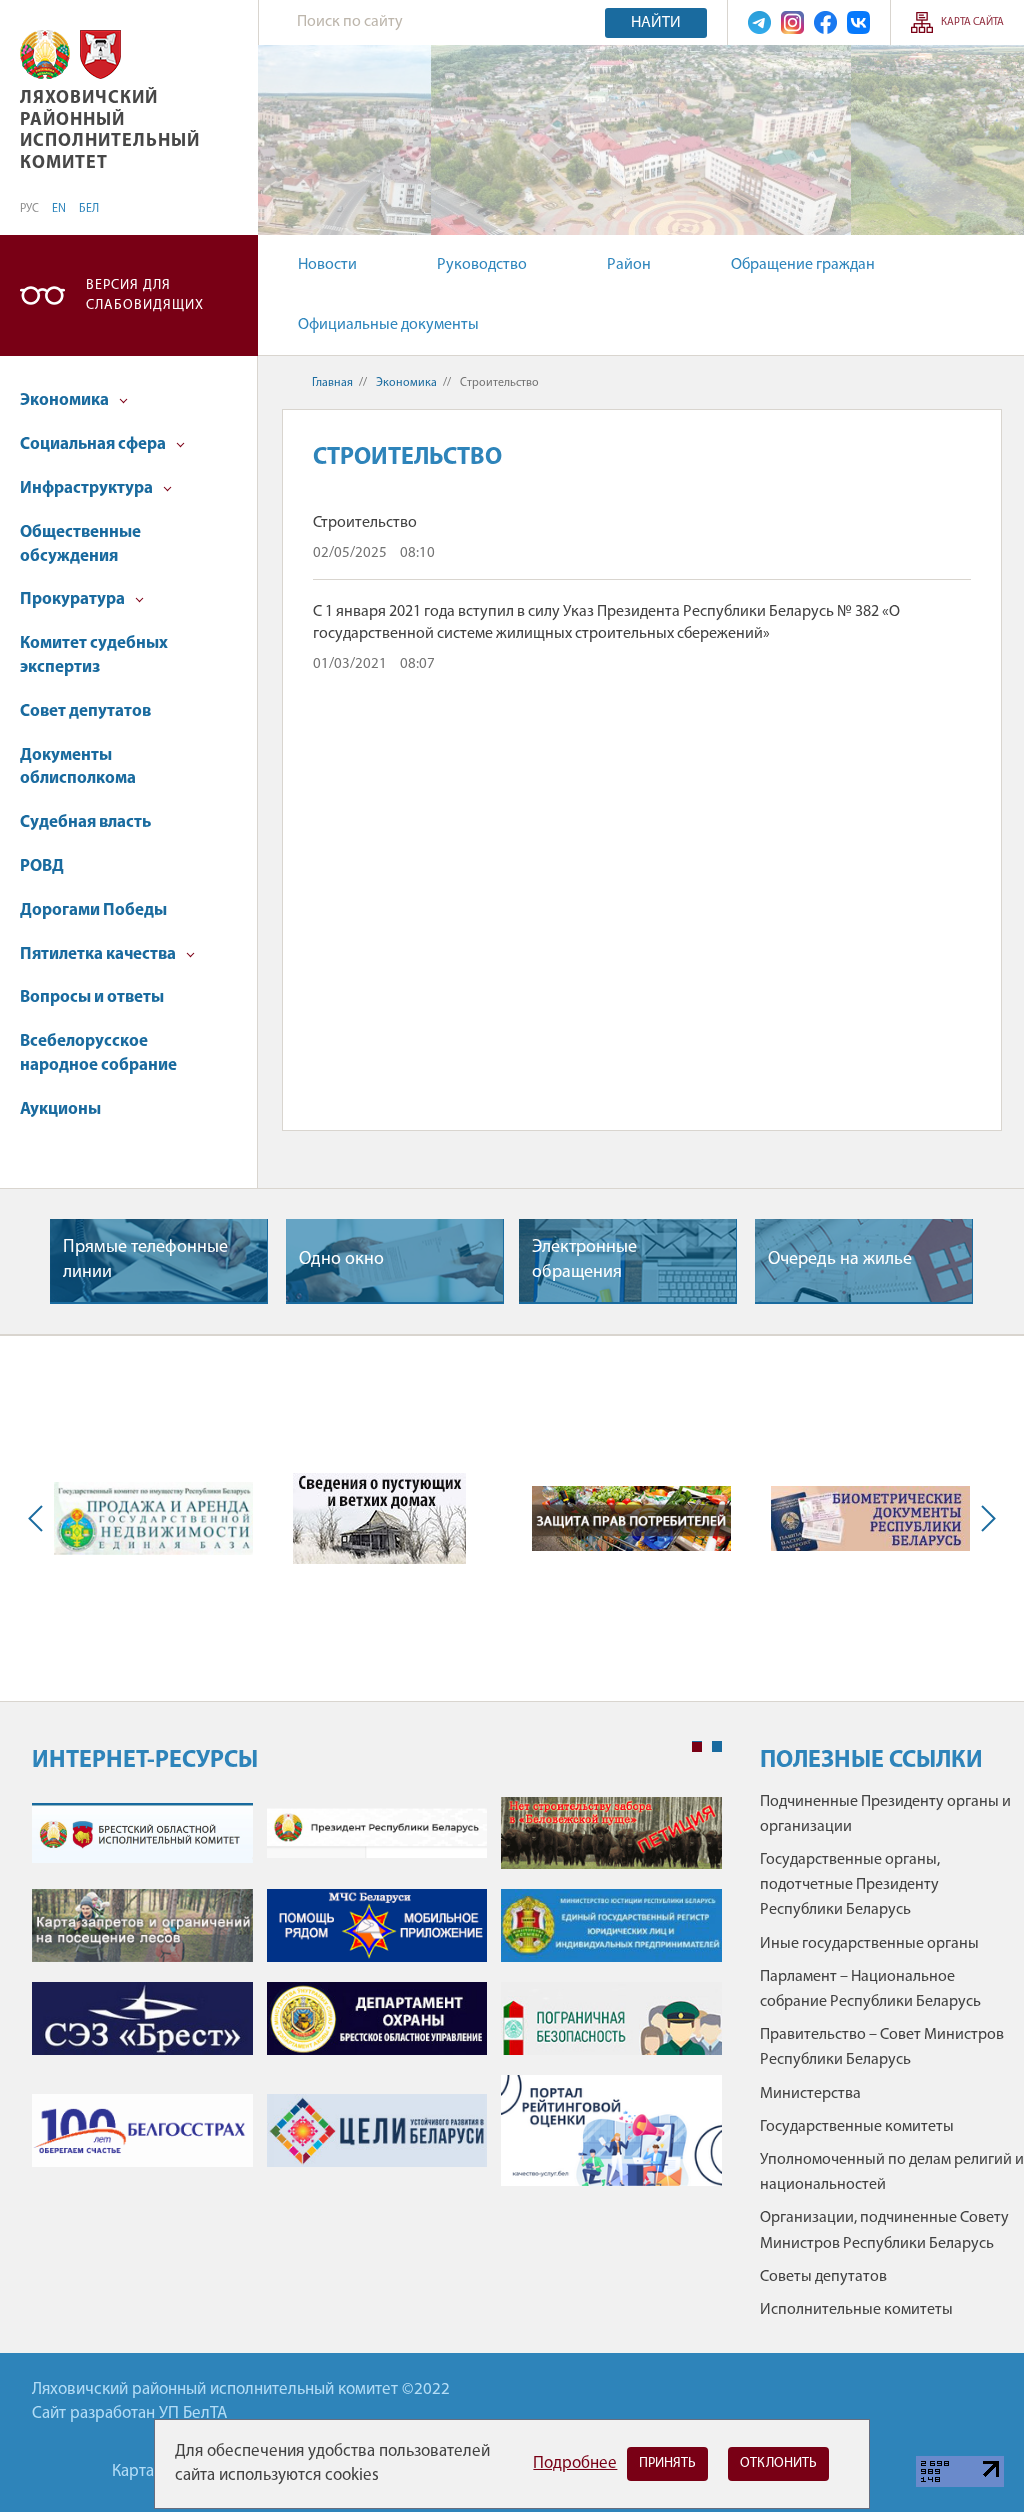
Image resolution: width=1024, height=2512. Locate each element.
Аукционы (60, 1109)
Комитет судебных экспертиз (94, 655)
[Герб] (45, 54)
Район (629, 265)
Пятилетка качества (99, 954)
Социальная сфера (94, 444)
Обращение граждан (803, 265)
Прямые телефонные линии (145, 1260)
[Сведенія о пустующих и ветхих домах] (379, 1518)
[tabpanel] (377, 2001)
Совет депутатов (85, 711)
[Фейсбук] (825, 22)
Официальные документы (388, 325)
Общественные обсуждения (80, 544)
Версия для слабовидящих (145, 295)
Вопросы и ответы (92, 997)
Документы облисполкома (78, 767)
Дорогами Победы (93, 910)
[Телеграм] (759, 22)
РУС (29, 209)
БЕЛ (89, 209)
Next (984, 1519)
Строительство (365, 523)
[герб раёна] (100, 54)
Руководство (482, 265)
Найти (656, 23)
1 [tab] (697, 1747)
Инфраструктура (88, 488)
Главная (332, 383)
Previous (40, 1519)
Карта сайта (972, 22)
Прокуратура (74, 599)
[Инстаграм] (792, 22)
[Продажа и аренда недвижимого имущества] (153, 1518)
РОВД (42, 866)
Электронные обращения (584, 1260)
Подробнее (575, 2463)
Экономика (66, 400)
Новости (327, 265)
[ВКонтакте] (858, 22)
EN (59, 209)
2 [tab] (717, 1747)
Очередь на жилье (840, 1260)
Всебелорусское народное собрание (98, 1053)
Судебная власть (85, 822)
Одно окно (341, 1260)
